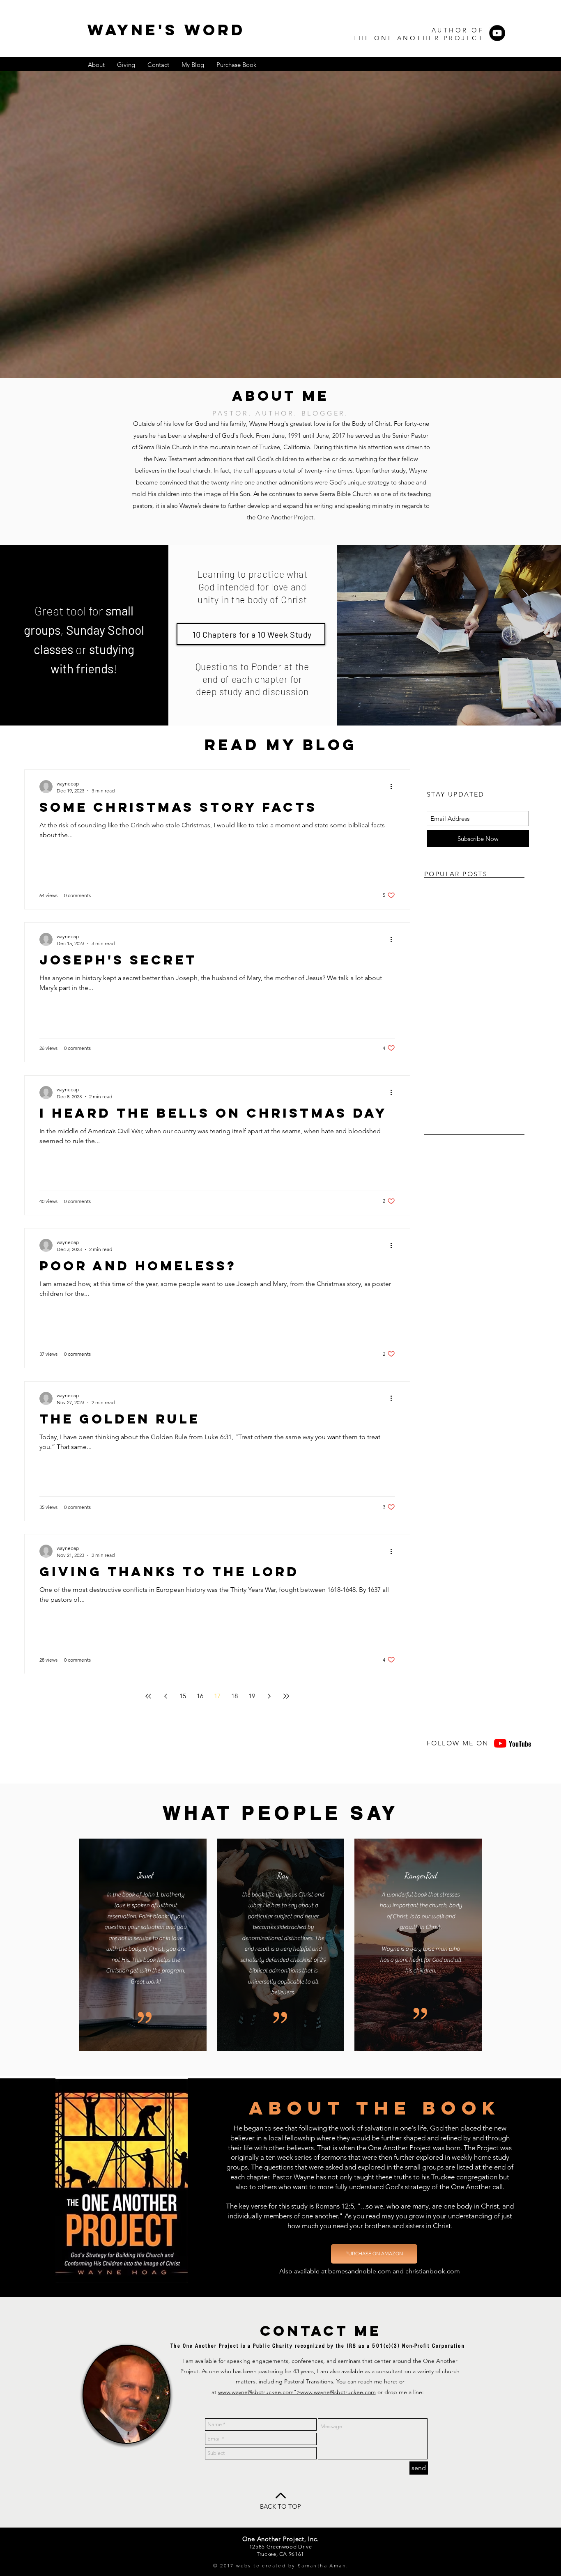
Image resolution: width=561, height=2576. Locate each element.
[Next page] (269, 1696)
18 (235, 1696)
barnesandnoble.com (360, 2271)
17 (217, 1696)
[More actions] (394, 787)
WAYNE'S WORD (166, 30)
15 (183, 1696)
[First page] (148, 1696)
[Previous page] (166, 1696)
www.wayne (233, 2392)
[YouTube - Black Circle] (497, 33)
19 (252, 1696)
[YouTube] (500, 1743)
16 (200, 1696)
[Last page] (286, 1696)
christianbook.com (433, 2271)
